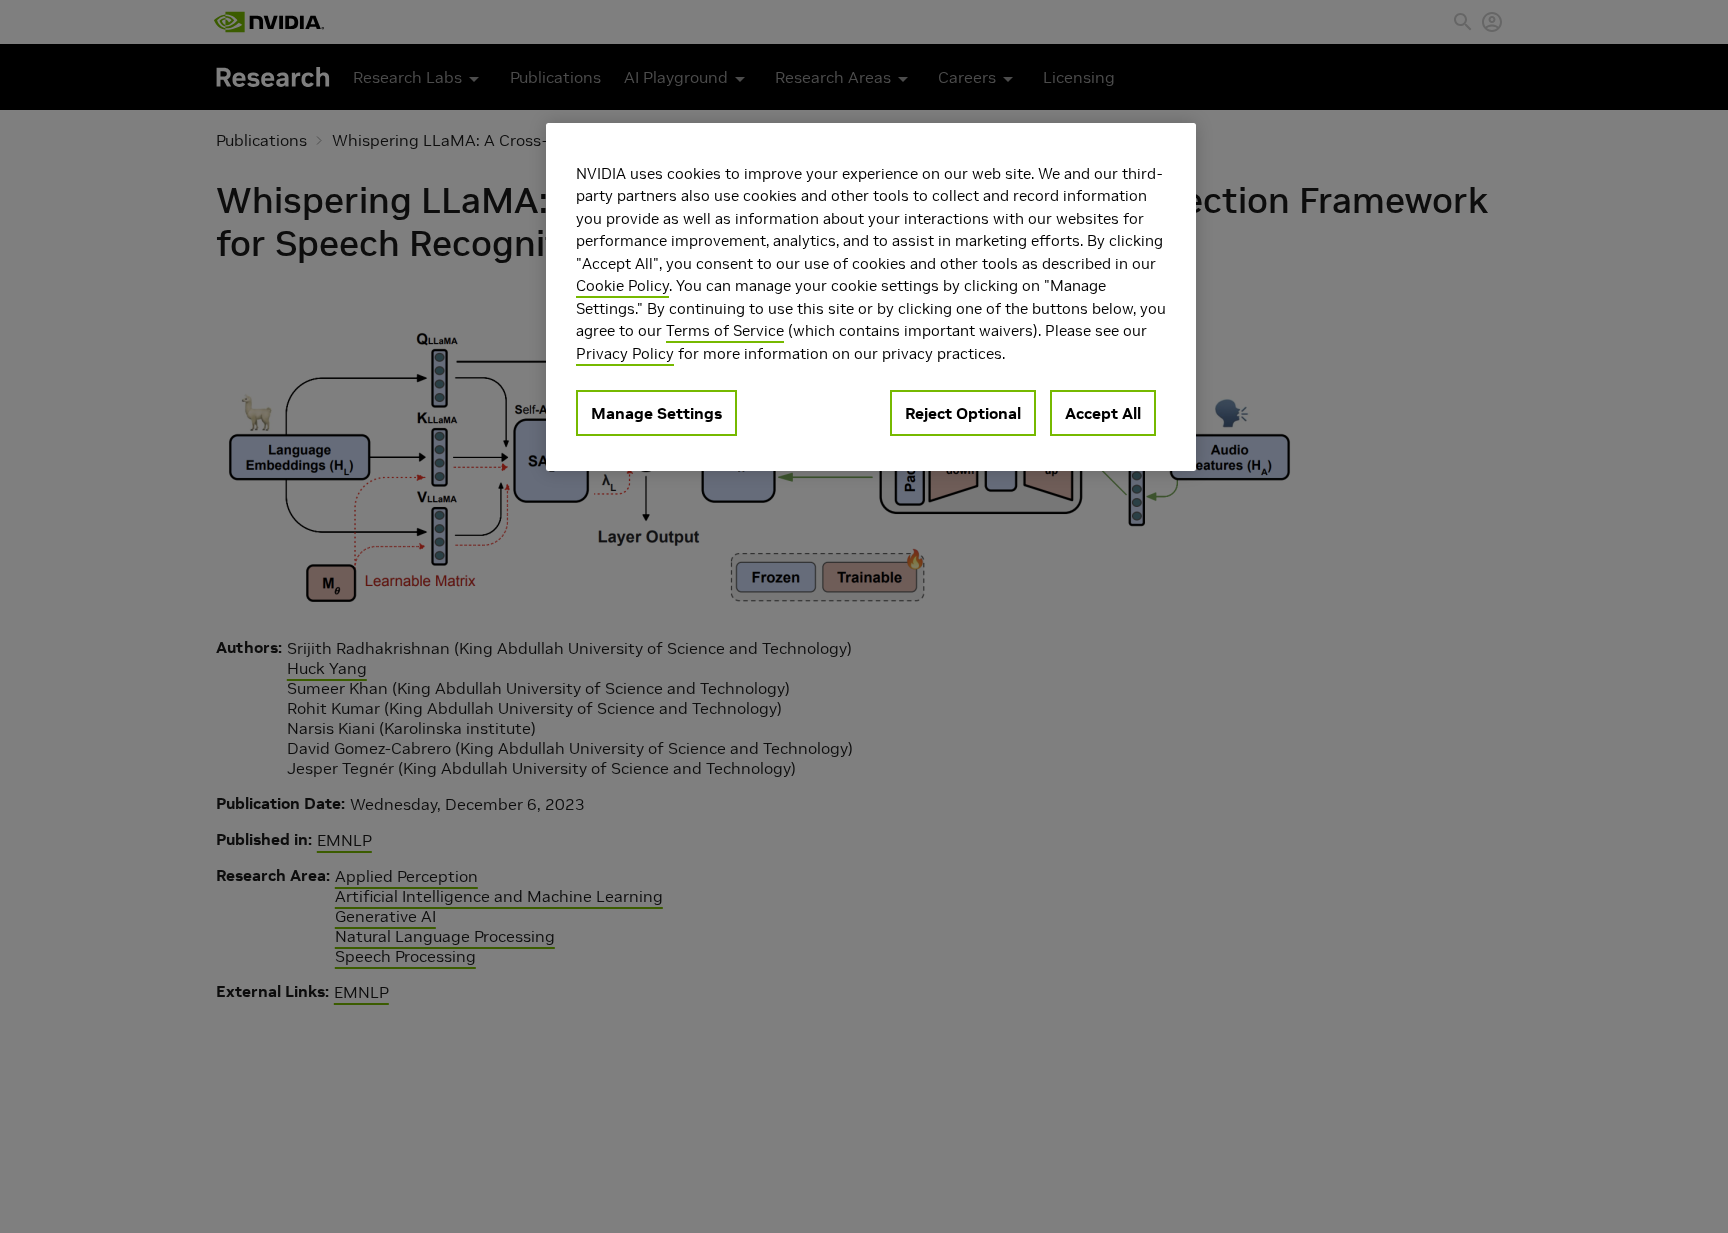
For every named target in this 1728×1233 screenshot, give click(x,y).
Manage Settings (656, 414)
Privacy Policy (625, 353)
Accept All (1103, 414)
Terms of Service (725, 331)
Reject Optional (963, 414)
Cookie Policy (622, 286)
